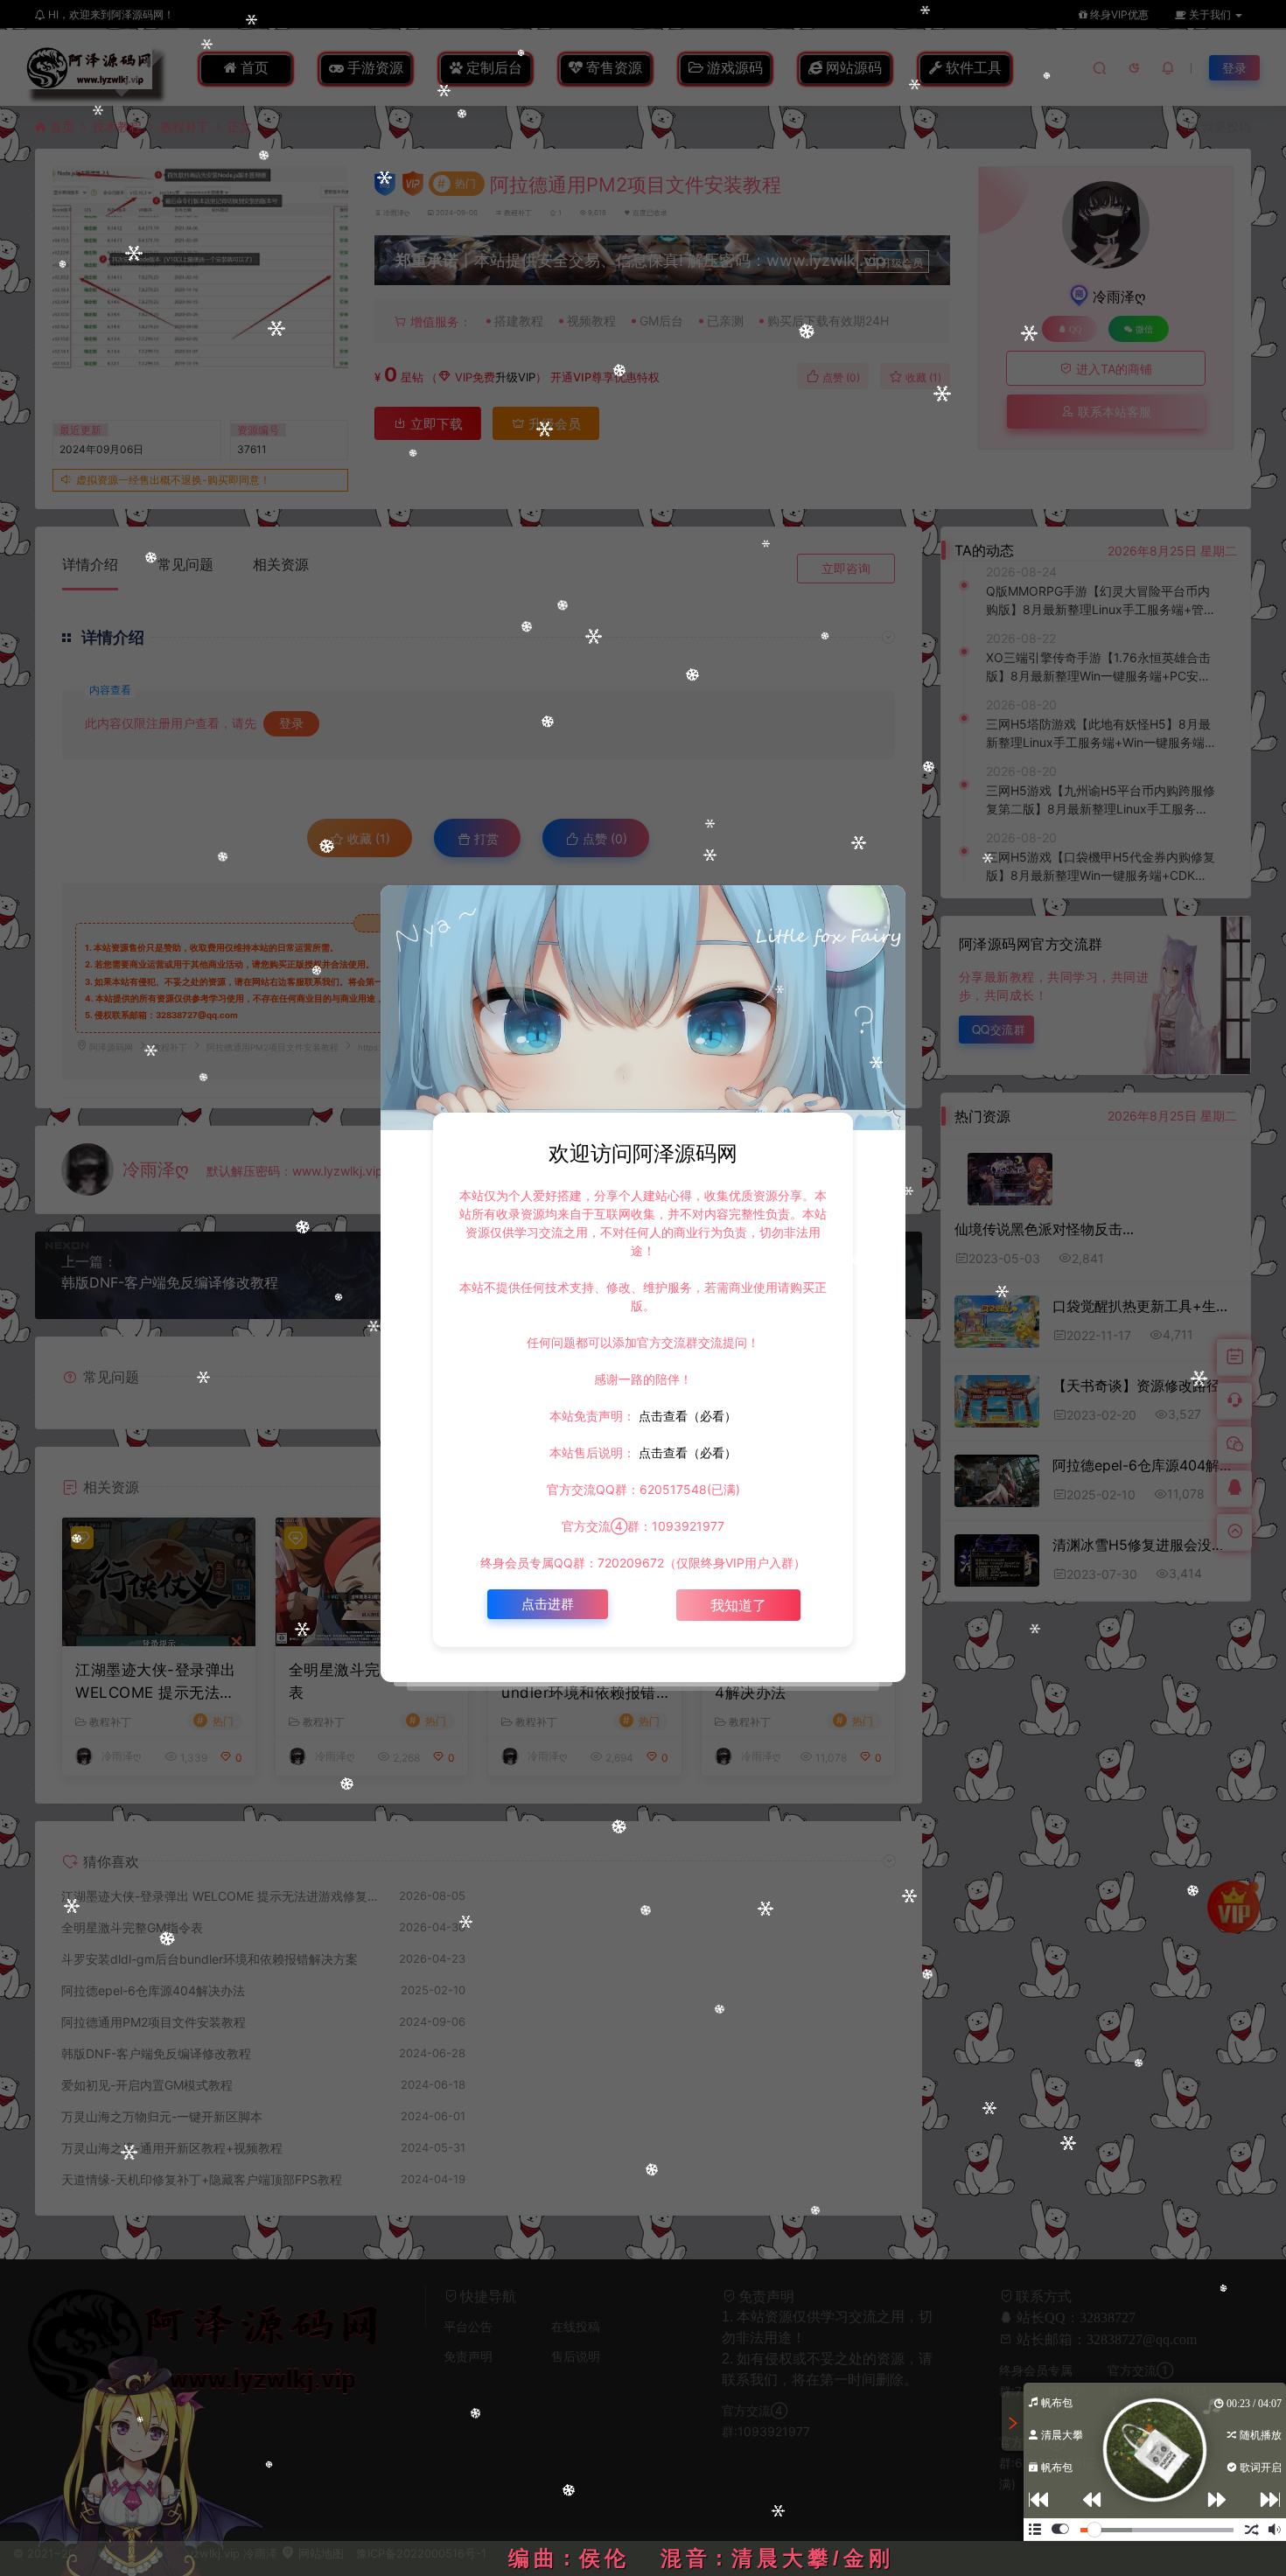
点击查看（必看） (686, 1416)
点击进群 (548, 1604)
